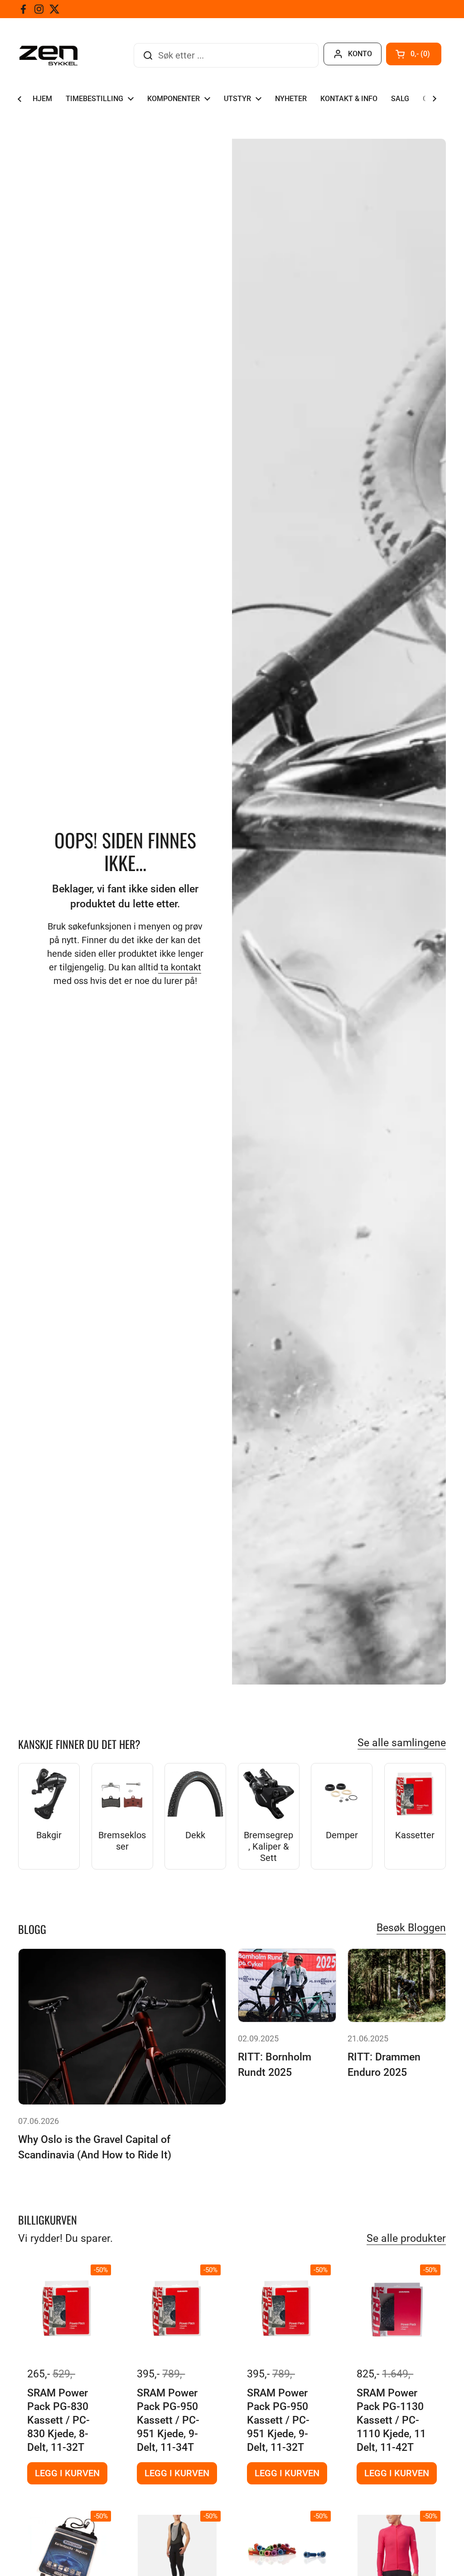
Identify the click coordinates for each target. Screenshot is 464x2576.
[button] (414, 54)
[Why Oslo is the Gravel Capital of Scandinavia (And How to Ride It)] (122, 2027)
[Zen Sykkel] (48, 56)
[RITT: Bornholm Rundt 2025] (287, 1985)
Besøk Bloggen (411, 1928)
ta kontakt (180, 967)
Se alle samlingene (402, 1743)
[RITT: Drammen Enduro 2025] (397, 1985)
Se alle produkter (406, 2238)
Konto (360, 54)
